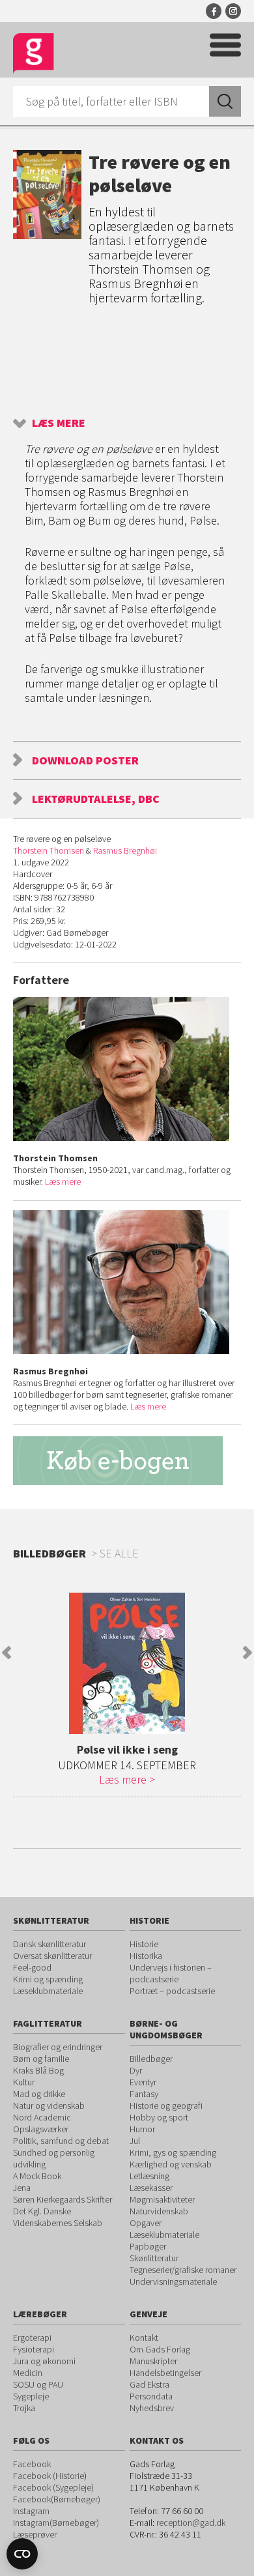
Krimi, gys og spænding (173, 2152)
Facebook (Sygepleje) (53, 2487)
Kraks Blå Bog (38, 2070)
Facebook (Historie (49, 2476)
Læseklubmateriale (48, 1991)
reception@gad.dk (191, 2523)
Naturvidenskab (159, 2211)
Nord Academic (42, 2117)
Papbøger (148, 2246)
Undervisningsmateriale (173, 2281)
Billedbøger (151, 2059)
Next (247, 1653)
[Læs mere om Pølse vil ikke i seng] (127, 1663)
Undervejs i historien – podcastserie (171, 1973)
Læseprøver (35, 2534)
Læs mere (59, 423)
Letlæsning (149, 2176)
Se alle (119, 1553)
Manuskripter (153, 2361)
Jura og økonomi (44, 2361)
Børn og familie (41, 2059)
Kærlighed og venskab (171, 2164)
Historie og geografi (166, 2106)
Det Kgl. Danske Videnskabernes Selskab (58, 2217)
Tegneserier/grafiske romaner (183, 2270)
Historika (146, 1956)
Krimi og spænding (48, 1979)
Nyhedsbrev (152, 2408)
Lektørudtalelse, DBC (96, 799)
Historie (144, 1944)
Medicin (28, 2373)
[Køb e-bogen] (127, 1461)
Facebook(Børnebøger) (57, 2499)
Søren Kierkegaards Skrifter (63, 2199)
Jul (135, 2141)
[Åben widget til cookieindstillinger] (22, 2554)
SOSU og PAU (38, 2384)
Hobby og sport (159, 2117)
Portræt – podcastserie (172, 1991)
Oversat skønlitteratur (52, 1956)
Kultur (24, 2082)
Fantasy (144, 2094)
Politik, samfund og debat (61, 2141)
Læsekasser (151, 2188)
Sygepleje (31, 2396)
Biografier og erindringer (58, 2047)
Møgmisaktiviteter (162, 2199)
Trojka (24, 2408)
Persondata (151, 2396)
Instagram (233, 11)
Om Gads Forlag (160, 2349)
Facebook (214, 11)
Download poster (85, 760)
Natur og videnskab (49, 2106)
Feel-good (32, 1967)
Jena (22, 2188)
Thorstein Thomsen (49, 850)
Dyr (136, 2070)
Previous (7, 1653)
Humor (142, 2129)
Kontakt (144, 2337)
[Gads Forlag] (34, 54)
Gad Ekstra (149, 2384)
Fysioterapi (34, 2349)
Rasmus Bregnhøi (125, 850)
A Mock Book (37, 2176)
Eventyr (143, 2082)
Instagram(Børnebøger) (56, 2523)
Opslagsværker (41, 2129)
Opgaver (146, 2223)
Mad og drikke (39, 2094)
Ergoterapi (32, 2337)
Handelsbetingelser (165, 2373)
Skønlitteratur (154, 2258)
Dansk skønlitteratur (49, 1944)
